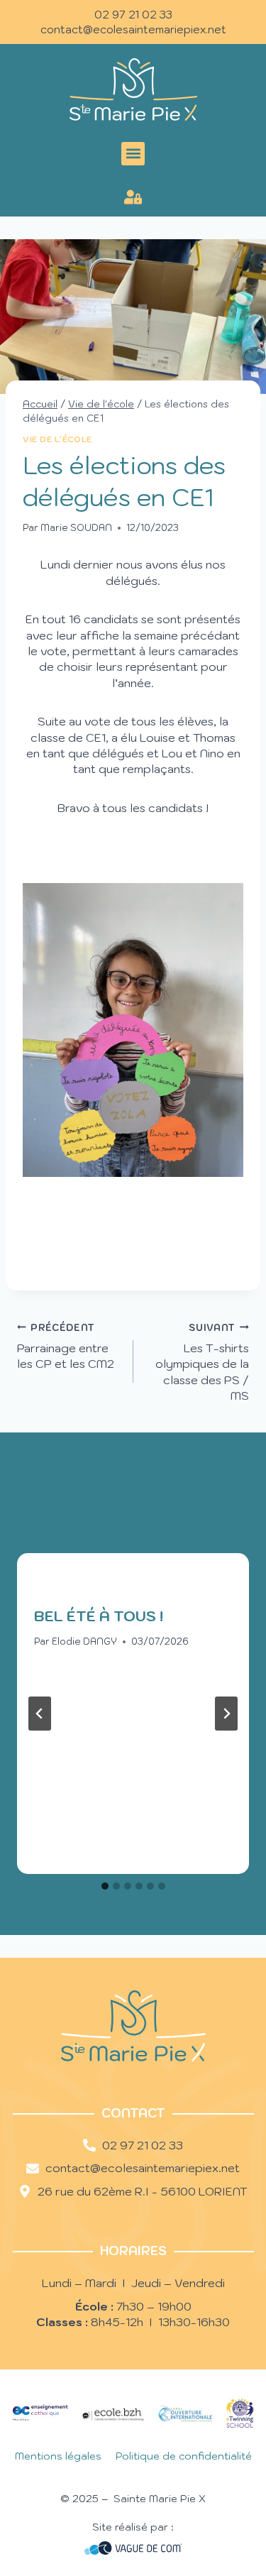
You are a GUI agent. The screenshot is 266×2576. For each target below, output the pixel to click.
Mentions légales (58, 2456)
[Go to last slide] (40, 1714)
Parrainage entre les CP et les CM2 (66, 1347)
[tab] (105, 1886)
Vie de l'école (57, 439)
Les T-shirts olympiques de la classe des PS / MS (202, 1363)
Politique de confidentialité (184, 2456)
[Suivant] (226, 1714)
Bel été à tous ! (99, 1616)
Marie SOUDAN (76, 528)
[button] (133, 154)
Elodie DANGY (84, 1641)
